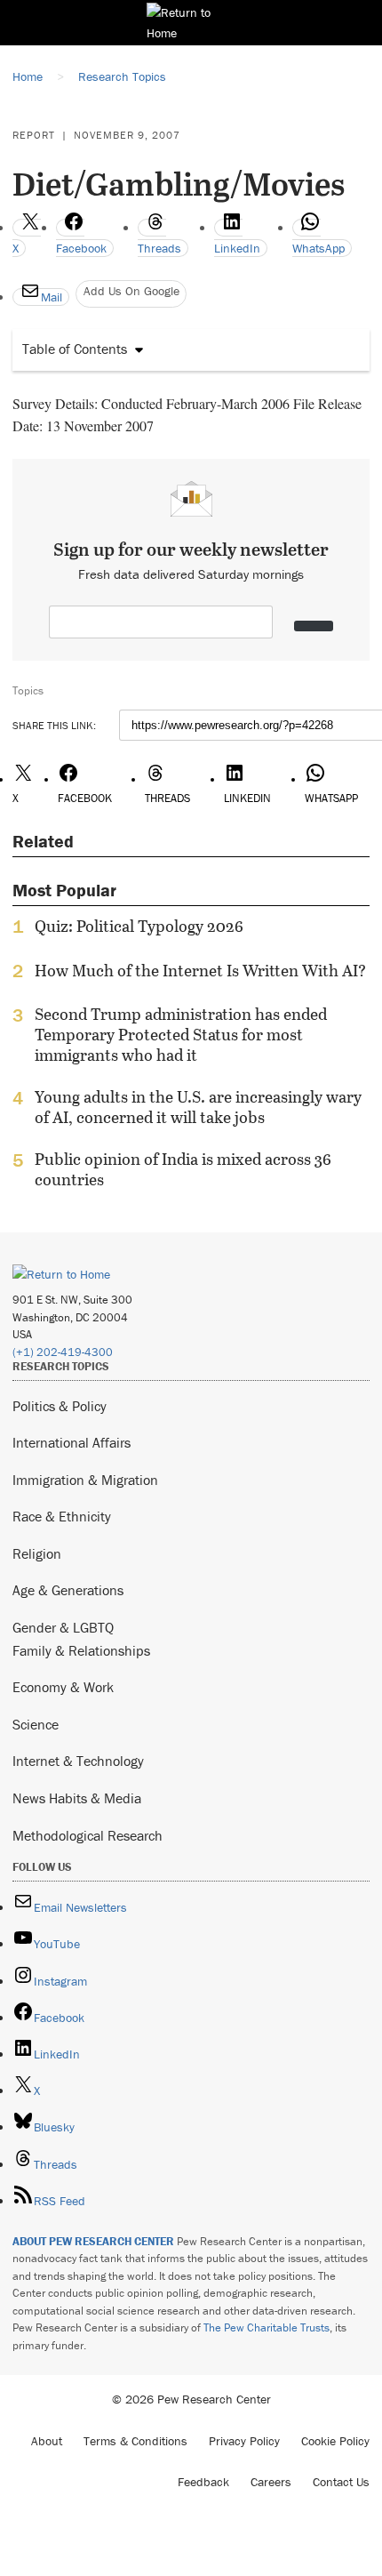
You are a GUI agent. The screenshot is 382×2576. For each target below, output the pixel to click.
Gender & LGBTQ (63, 1627)
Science (36, 1724)
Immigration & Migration (85, 1480)
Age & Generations (68, 1590)
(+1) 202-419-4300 (63, 1352)
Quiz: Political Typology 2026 (139, 927)
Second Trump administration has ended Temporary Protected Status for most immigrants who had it (181, 1035)
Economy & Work (63, 1687)
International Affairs (72, 1442)
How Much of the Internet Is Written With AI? (200, 971)
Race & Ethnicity (62, 1516)
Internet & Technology (78, 1761)
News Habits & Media (77, 1798)
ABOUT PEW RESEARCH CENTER (93, 2241)
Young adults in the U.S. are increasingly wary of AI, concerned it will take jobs (198, 1107)
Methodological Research (88, 1835)
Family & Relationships (81, 1650)
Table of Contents (75, 349)
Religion (37, 1553)
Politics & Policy (60, 1406)
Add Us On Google (131, 291)
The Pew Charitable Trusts (267, 2327)
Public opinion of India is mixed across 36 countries (183, 1169)
